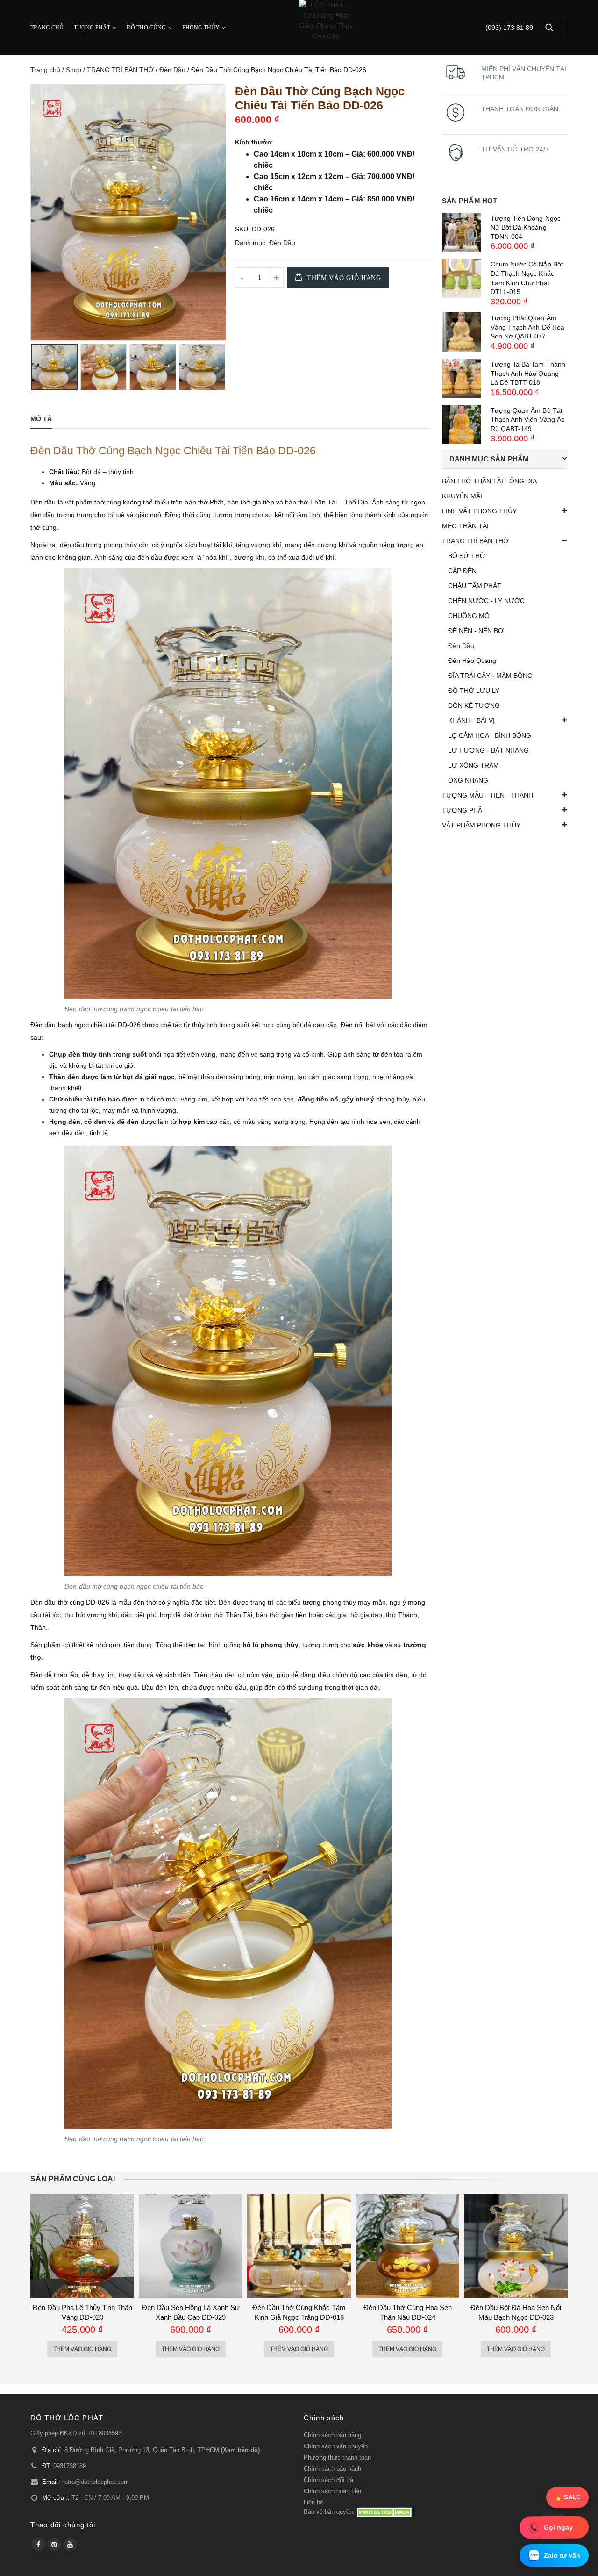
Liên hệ (313, 2503)
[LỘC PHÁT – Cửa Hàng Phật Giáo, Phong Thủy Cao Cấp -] (326, 21)
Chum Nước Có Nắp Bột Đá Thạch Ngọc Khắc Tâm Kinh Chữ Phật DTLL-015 (527, 278)
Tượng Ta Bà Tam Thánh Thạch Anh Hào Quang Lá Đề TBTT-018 (528, 373)
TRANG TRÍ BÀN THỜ (120, 70)
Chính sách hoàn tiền (332, 2491)
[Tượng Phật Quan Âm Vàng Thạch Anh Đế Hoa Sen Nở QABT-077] (462, 332)
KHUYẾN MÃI (462, 496)
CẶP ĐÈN (462, 571)
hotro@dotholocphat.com (95, 2482)
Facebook (38, 2545)
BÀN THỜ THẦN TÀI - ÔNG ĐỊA (489, 481)
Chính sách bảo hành (332, 2469)
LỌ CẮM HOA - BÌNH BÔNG (490, 735)
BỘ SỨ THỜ (467, 556)
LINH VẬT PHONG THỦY (479, 511)
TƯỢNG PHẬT (92, 28)
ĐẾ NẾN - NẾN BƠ (476, 631)
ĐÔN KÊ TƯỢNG (474, 705)
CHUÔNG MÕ (469, 616)
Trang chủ (45, 70)
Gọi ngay (558, 2528)
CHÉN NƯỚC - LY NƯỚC (486, 601)
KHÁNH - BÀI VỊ (471, 720)
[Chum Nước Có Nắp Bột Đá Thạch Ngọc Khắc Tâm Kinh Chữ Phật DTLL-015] (462, 278)
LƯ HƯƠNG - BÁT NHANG (488, 750)
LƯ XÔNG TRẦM (473, 765)
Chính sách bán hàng (332, 2435)
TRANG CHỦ (47, 28)
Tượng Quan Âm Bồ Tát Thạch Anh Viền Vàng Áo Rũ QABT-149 (528, 420)
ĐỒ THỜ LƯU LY (474, 691)
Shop (74, 70)
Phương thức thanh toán (337, 2458)
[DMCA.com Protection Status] (386, 2512)
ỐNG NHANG (468, 780)
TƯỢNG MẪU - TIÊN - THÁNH (488, 795)
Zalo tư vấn (562, 2555)
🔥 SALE (567, 2497)
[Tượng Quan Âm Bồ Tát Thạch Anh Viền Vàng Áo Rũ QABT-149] (462, 425)
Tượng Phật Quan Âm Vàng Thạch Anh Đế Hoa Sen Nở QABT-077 (527, 327)
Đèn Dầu (172, 70)
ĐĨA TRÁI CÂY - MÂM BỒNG (490, 676)
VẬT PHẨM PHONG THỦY (481, 825)
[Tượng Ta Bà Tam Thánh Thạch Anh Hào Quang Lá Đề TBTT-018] (462, 378)
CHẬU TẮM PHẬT (475, 586)
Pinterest (54, 2545)
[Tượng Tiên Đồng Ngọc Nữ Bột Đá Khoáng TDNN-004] (462, 232)
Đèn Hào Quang (472, 661)
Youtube (70, 2545)
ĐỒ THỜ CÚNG (146, 28)
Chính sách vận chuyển (336, 2446)
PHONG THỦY (201, 28)
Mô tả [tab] (41, 419)
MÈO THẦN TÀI (465, 526)
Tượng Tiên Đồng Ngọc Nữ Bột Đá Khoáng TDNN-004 (526, 227)
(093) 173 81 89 (509, 28)
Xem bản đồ (240, 2450)
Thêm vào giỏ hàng (344, 278)
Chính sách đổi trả (328, 2480)
